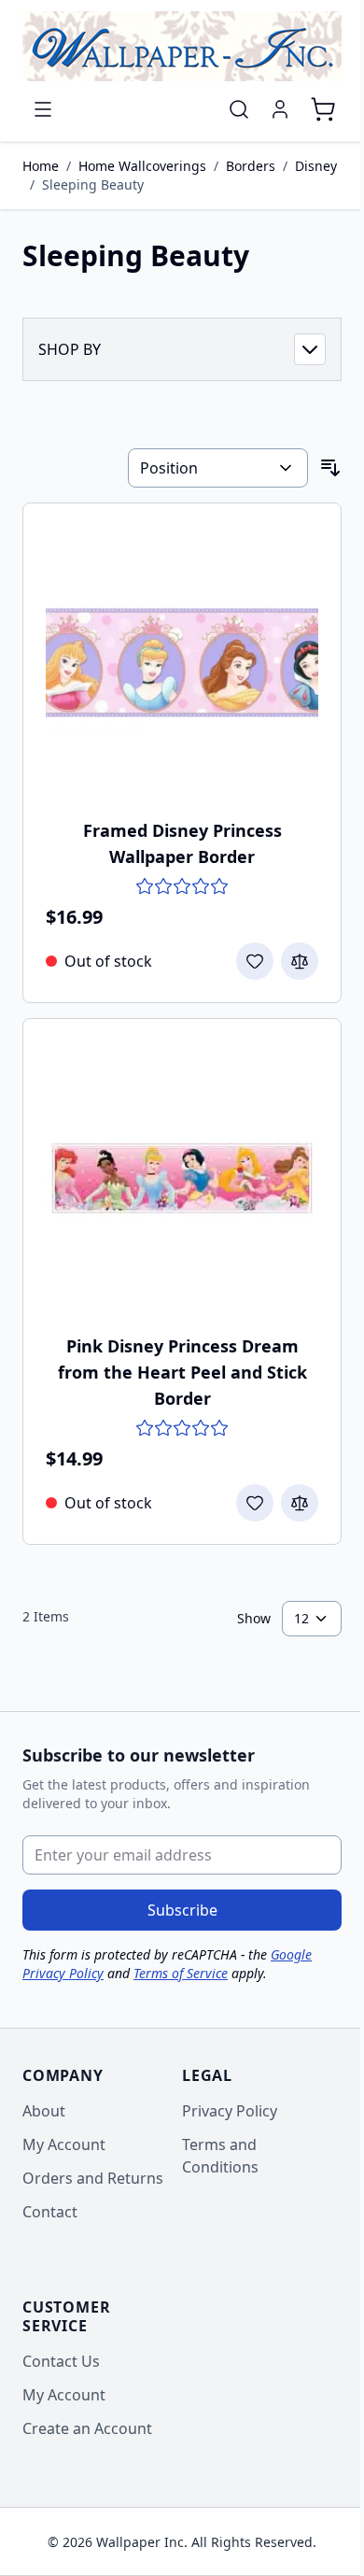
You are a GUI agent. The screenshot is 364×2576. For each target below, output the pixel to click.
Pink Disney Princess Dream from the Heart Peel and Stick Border (182, 1372)
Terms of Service (181, 1973)
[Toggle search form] (239, 109)
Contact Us (61, 2361)
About (44, 2111)
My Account (64, 2144)
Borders (251, 166)
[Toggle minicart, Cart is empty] (323, 109)
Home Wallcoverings (142, 166)
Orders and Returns (93, 2178)
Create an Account (87, 2428)
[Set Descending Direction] (330, 468)
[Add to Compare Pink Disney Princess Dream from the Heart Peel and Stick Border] (300, 1503)
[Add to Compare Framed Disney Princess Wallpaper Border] (300, 961)
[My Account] (280, 109)
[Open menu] (43, 109)
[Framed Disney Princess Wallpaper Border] (182, 662)
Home (41, 166)
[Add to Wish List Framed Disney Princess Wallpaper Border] (255, 961)
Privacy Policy (230, 2111)
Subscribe (182, 1910)
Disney (316, 166)
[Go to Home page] (182, 46)
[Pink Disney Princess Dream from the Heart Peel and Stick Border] (182, 1178)
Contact (50, 2212)
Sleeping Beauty (93, 184)
